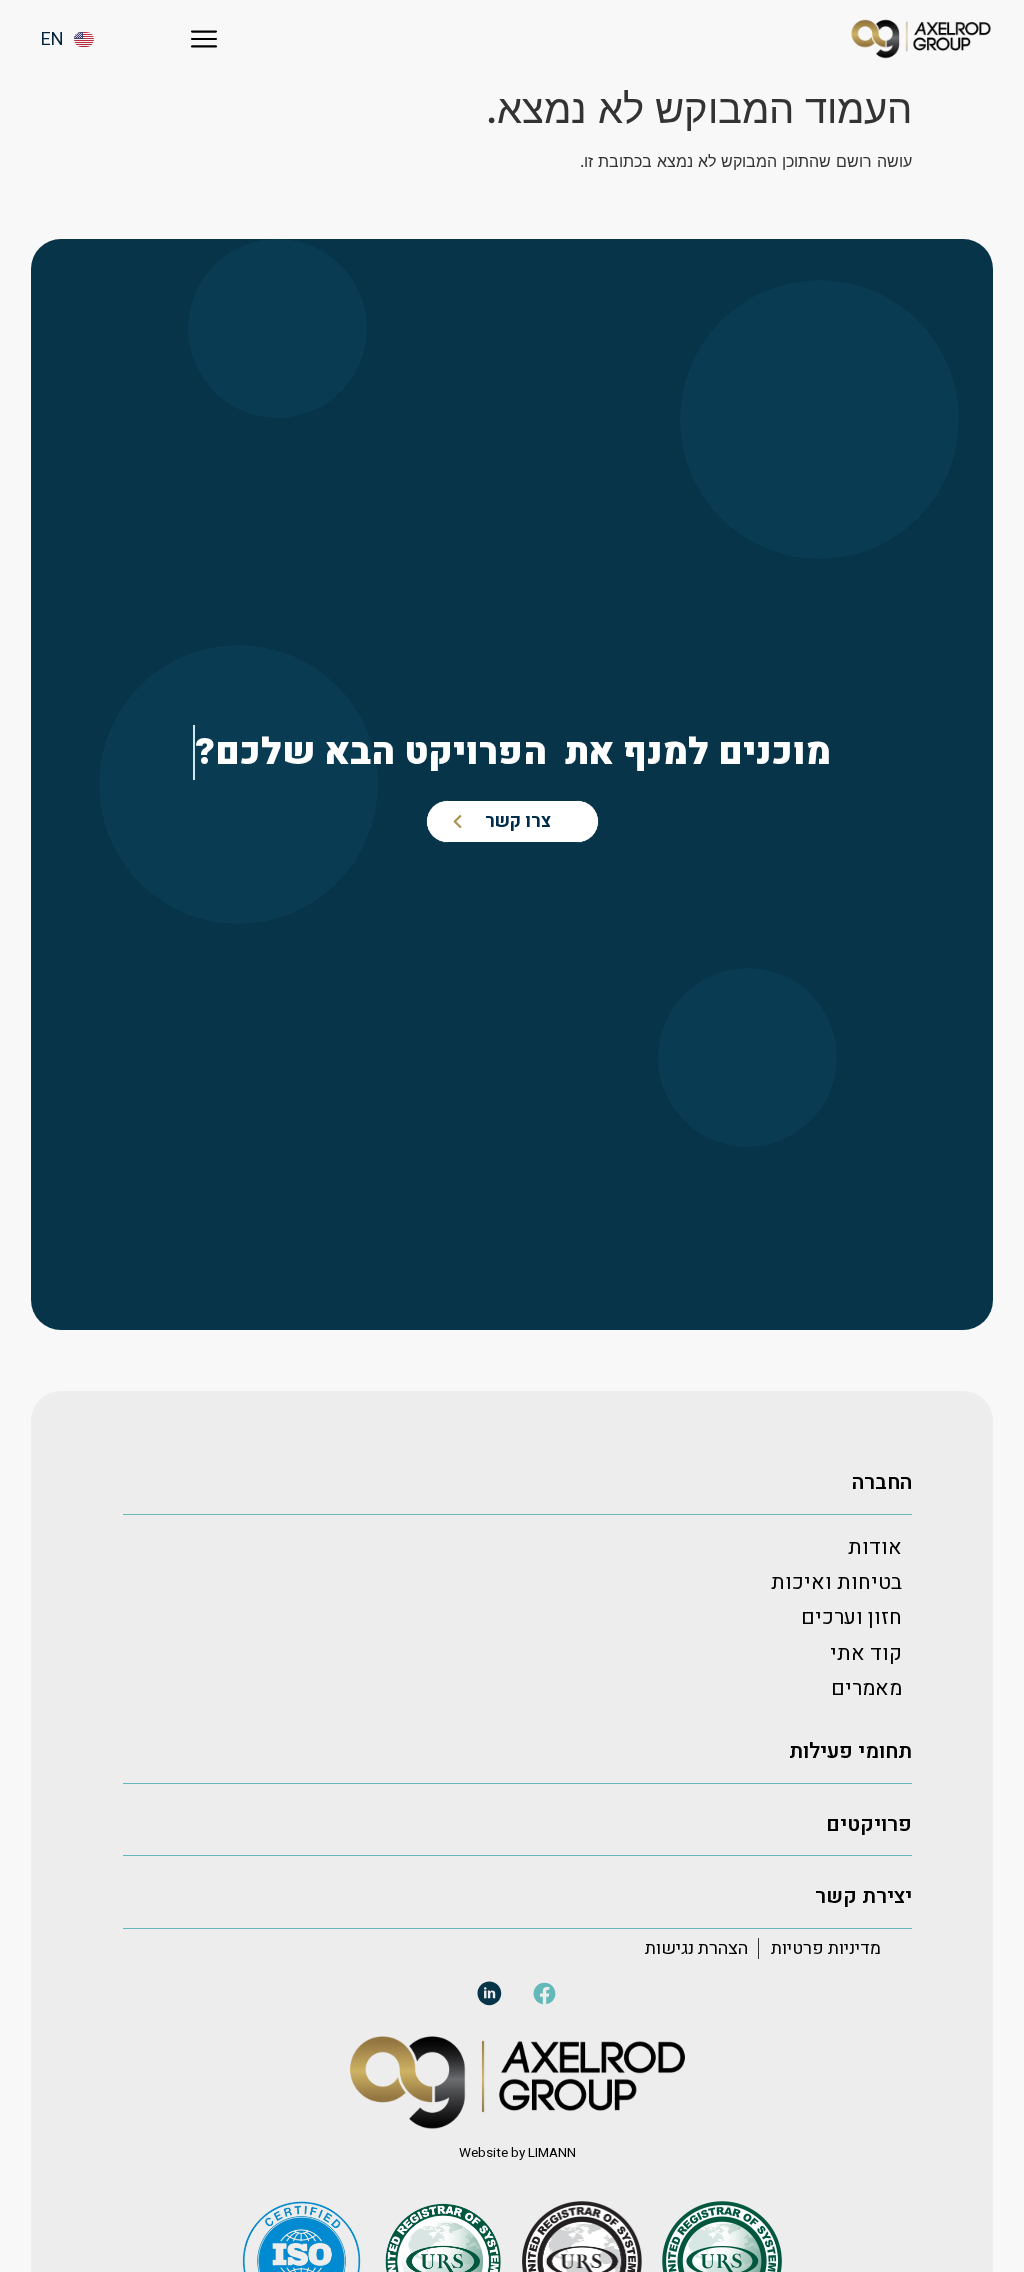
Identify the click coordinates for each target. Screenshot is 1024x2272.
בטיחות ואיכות (836, 1582)
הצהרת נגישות (696, 1948)
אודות (875, 1547)
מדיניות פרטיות (826, 1948)
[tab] (517, 1483)
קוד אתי (866, 1653)
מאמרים (866, 1688)
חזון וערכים (851, 1617)
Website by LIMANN (517, 2153)
